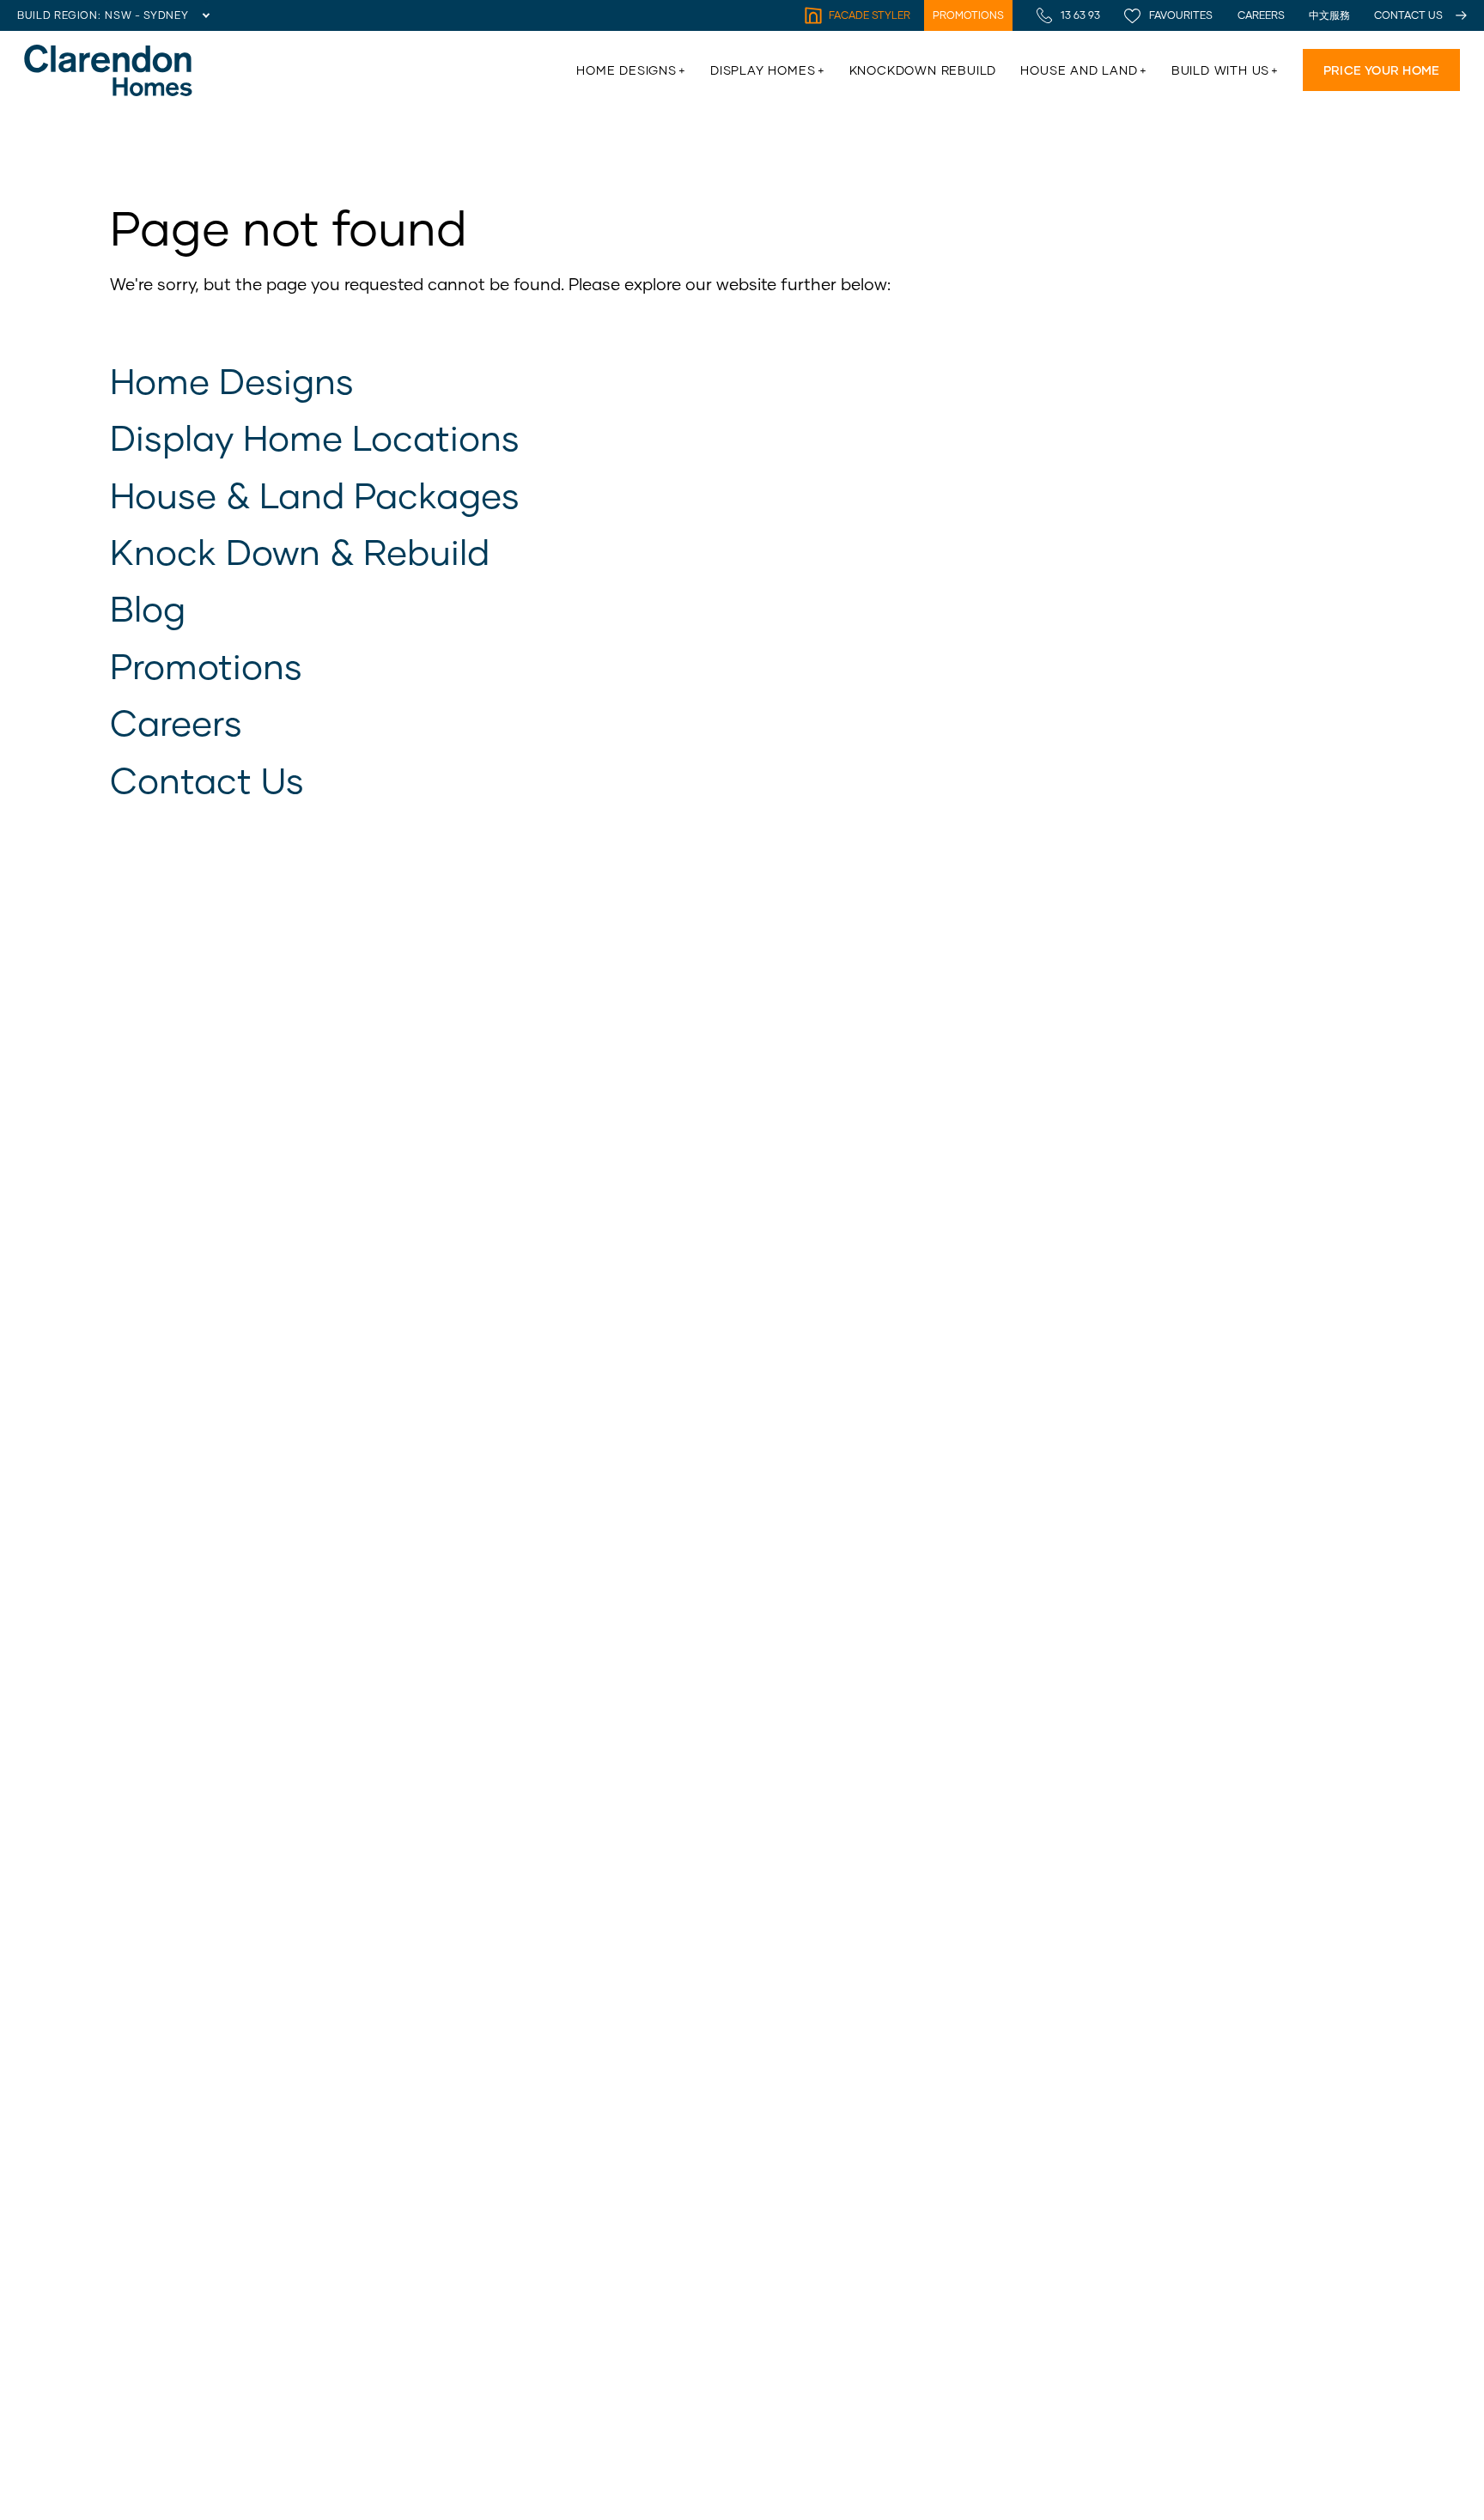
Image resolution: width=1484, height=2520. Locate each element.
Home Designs (232, 380)
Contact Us (207, 780)
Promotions (206, 665)
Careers (176, 722)
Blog (148, 608)
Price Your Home (1381, 70)
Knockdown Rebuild (923, 70)
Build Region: (59, 15)
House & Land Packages (315, 495)
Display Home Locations (315, 437)
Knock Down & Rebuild (300, 551)
